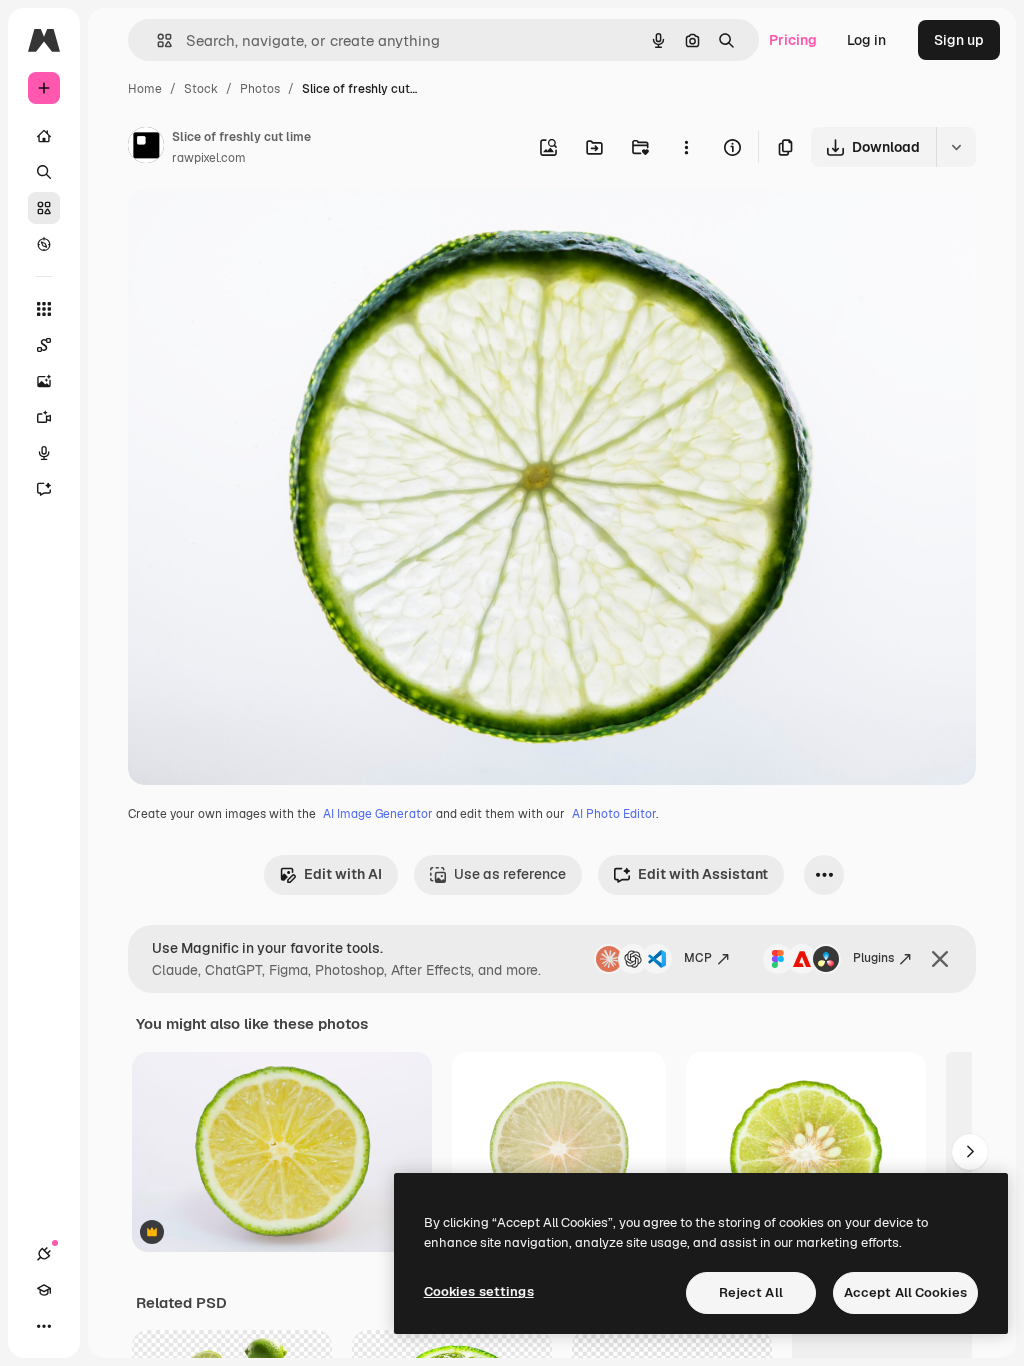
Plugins (873, 958)
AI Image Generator (378, 814)
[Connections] (44, 1254)
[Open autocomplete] (156, 40)
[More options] (686, 147)
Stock (201, 89)
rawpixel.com (209, 158)
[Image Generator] (44, 381)
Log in (866, 40)
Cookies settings (479, 1291)
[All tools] (44, 309)
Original (256, 227)
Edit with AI (343, 874)
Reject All (751, 1292)
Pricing (793, 40)
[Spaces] (44, 345)
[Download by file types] (956, 147)
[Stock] (44, 208)
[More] (44, 1326)
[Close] (940, 959)
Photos (260, 89)
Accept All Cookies (905, 1292)
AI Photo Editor (614, 814)
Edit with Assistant (703, 874)
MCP (698, 958)
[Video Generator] (44, 417)
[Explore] (44, 244)
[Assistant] (44, 489)
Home (145, 89)
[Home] (44, 136)
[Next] (970, 1152)
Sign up (959, 40)
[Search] (44, 172)
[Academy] (44, 1290)
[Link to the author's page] (146, 148)
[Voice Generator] (44, 453)
